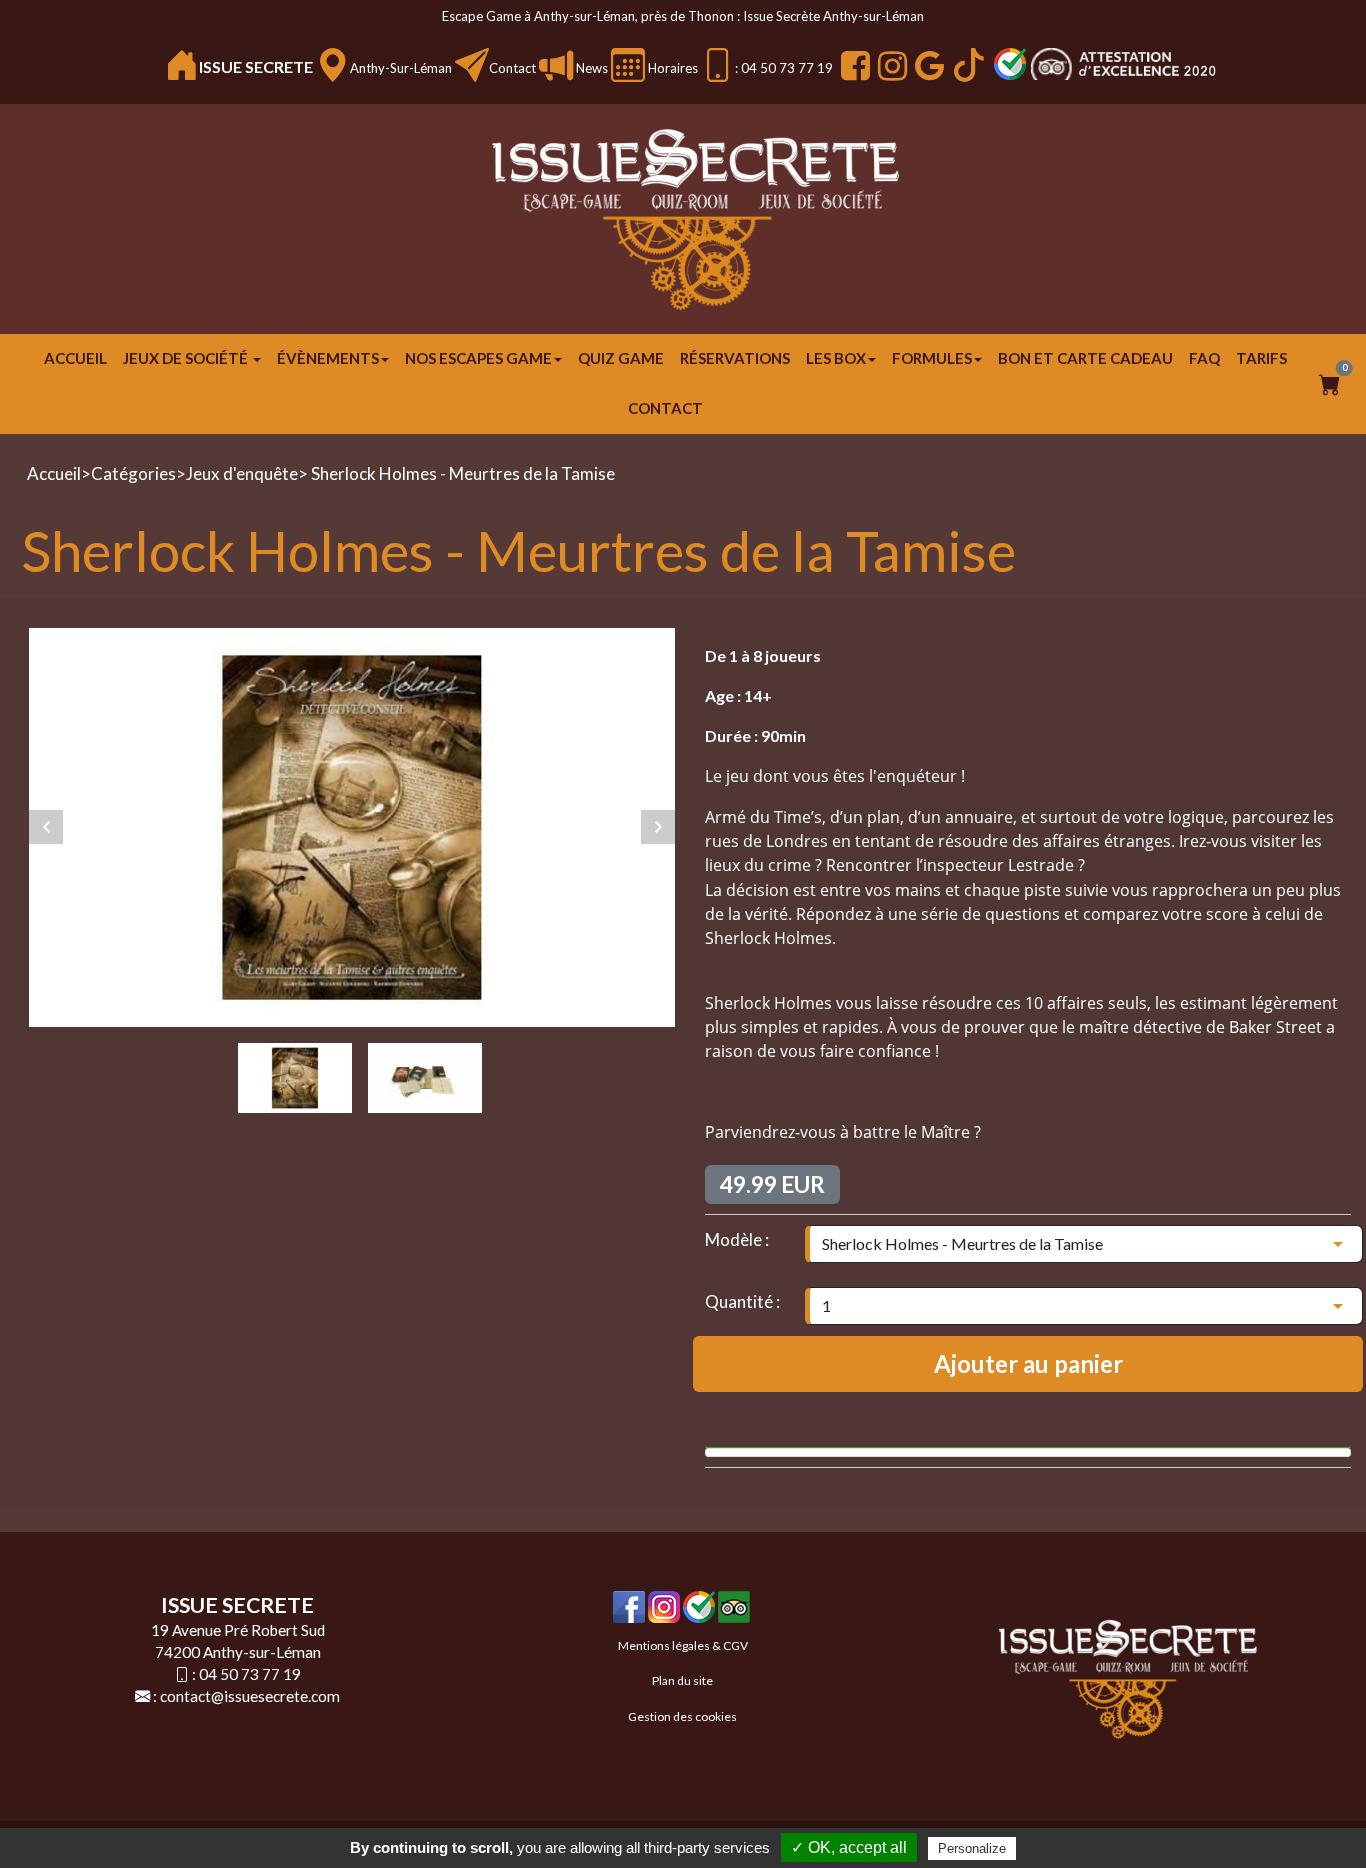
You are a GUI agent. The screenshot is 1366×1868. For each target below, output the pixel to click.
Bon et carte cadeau (1085, 358)
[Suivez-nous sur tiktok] (966, 65)
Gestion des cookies (682, 1716)
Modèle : (737, 1239)
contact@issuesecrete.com (250, 1696)
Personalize (972, 1848)
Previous (46, 827)
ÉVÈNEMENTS (328, 358)
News (590, 68)
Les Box (836, 358)
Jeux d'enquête (242, 473)
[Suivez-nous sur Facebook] (853, 65)
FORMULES (932, 358)
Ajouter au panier (1028, 1363)
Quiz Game (621, 358)
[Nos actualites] (556, 65)
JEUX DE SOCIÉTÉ (187, 358)
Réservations (735, 358)
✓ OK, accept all (849, 1847)
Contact (512, 68)
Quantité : (742, 1301)
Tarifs (1261, 358)
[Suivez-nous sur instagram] (890, 65)
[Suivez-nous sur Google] (927, 65)
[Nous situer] (333, 65)
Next (658, 827)
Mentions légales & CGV (683, 1645)
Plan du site (682, 1680)
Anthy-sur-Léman (401, 68)
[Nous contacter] (472, 65)
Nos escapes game (478, 358)
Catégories (133, 473)
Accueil (75, 358)
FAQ (1204, 358)
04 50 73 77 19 (250, 1674)
